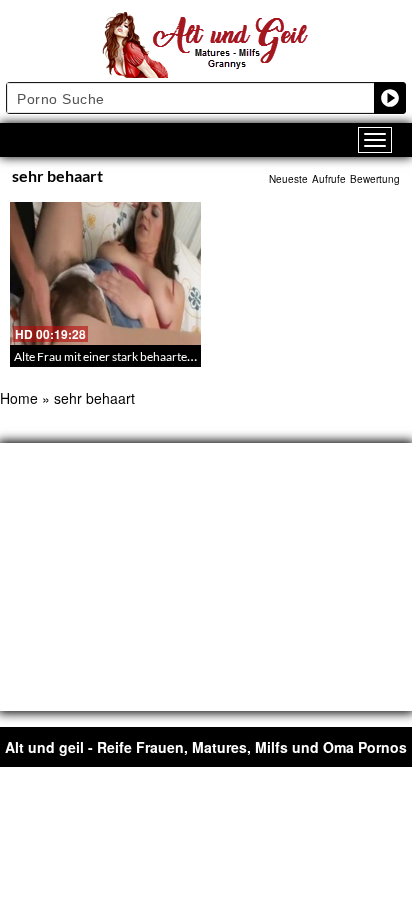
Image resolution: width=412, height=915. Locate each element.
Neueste (288, 179)
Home (19, 398)
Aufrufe (329, 179)
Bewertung (375, 179)
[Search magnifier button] (390, 98)
